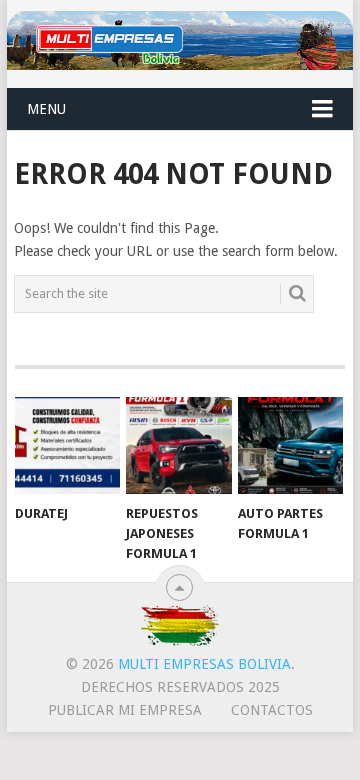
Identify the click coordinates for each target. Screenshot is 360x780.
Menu (46, 109)
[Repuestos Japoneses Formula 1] (178, 446)
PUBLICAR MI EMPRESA (125, 710)
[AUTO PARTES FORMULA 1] (290, 446)
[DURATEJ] (67, 446)
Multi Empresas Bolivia (204, 664)
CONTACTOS (272, 710)
